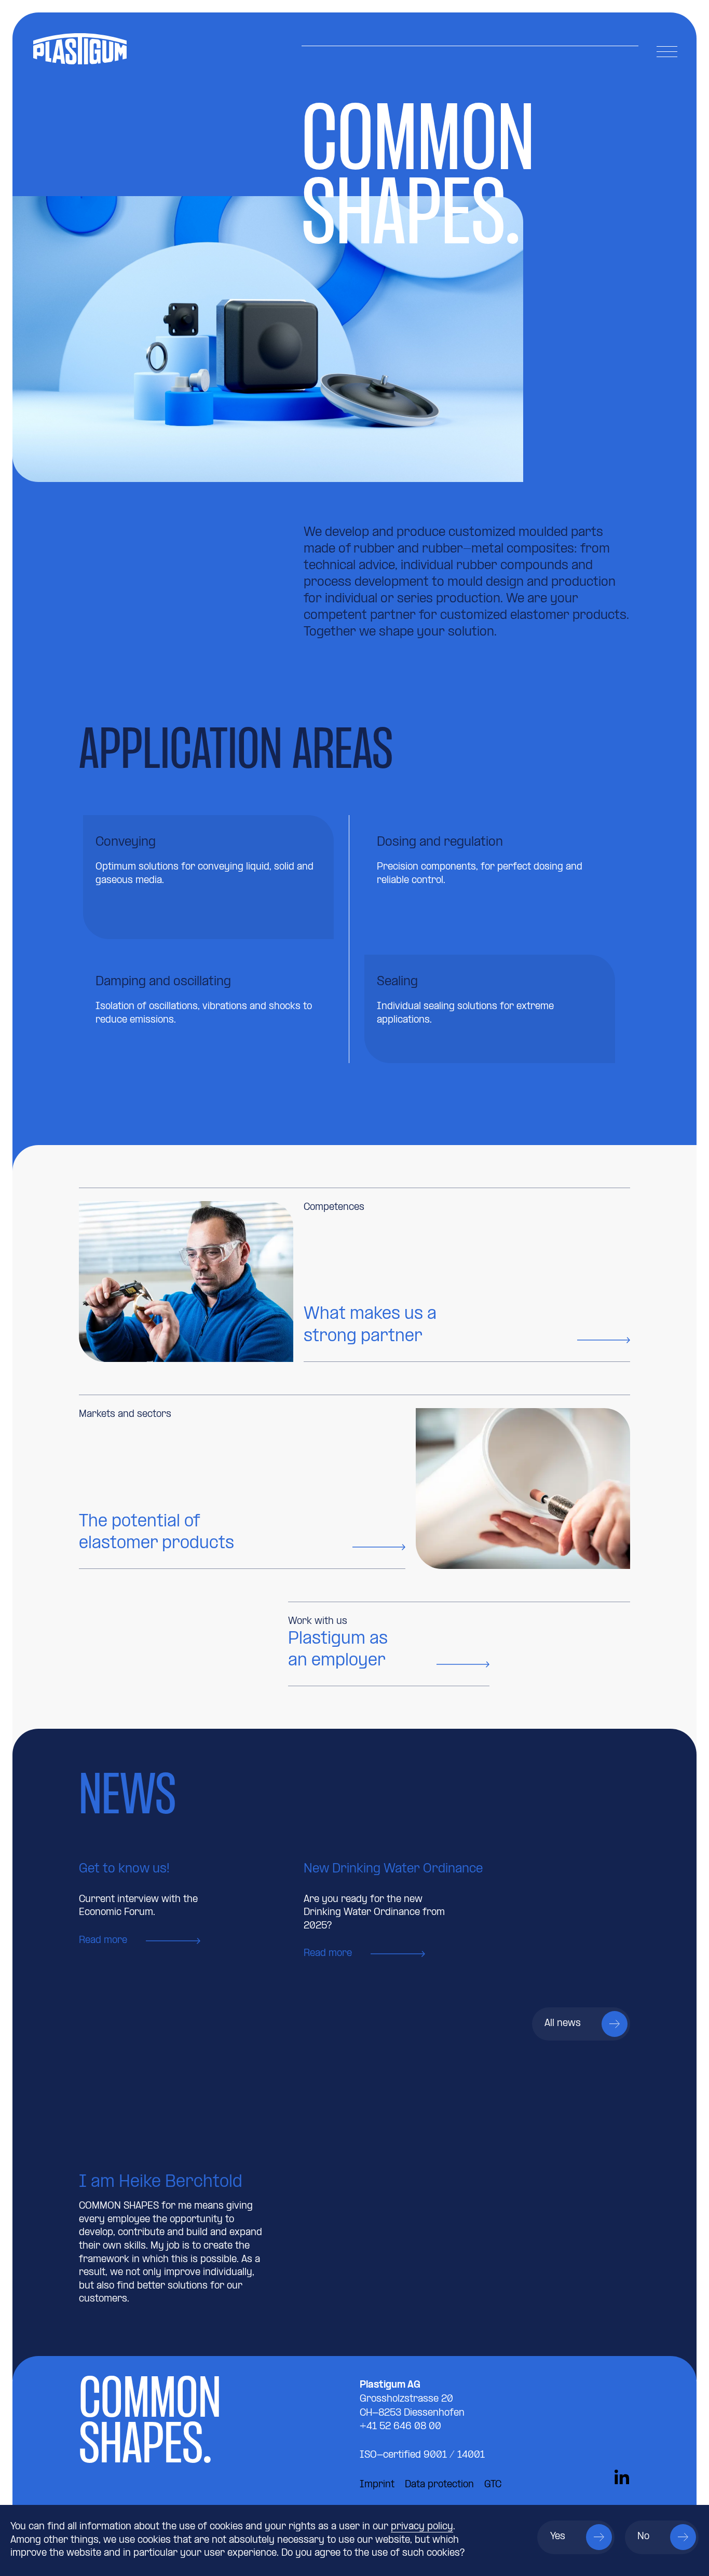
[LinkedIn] (622, 2479)
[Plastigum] (133, 49)
